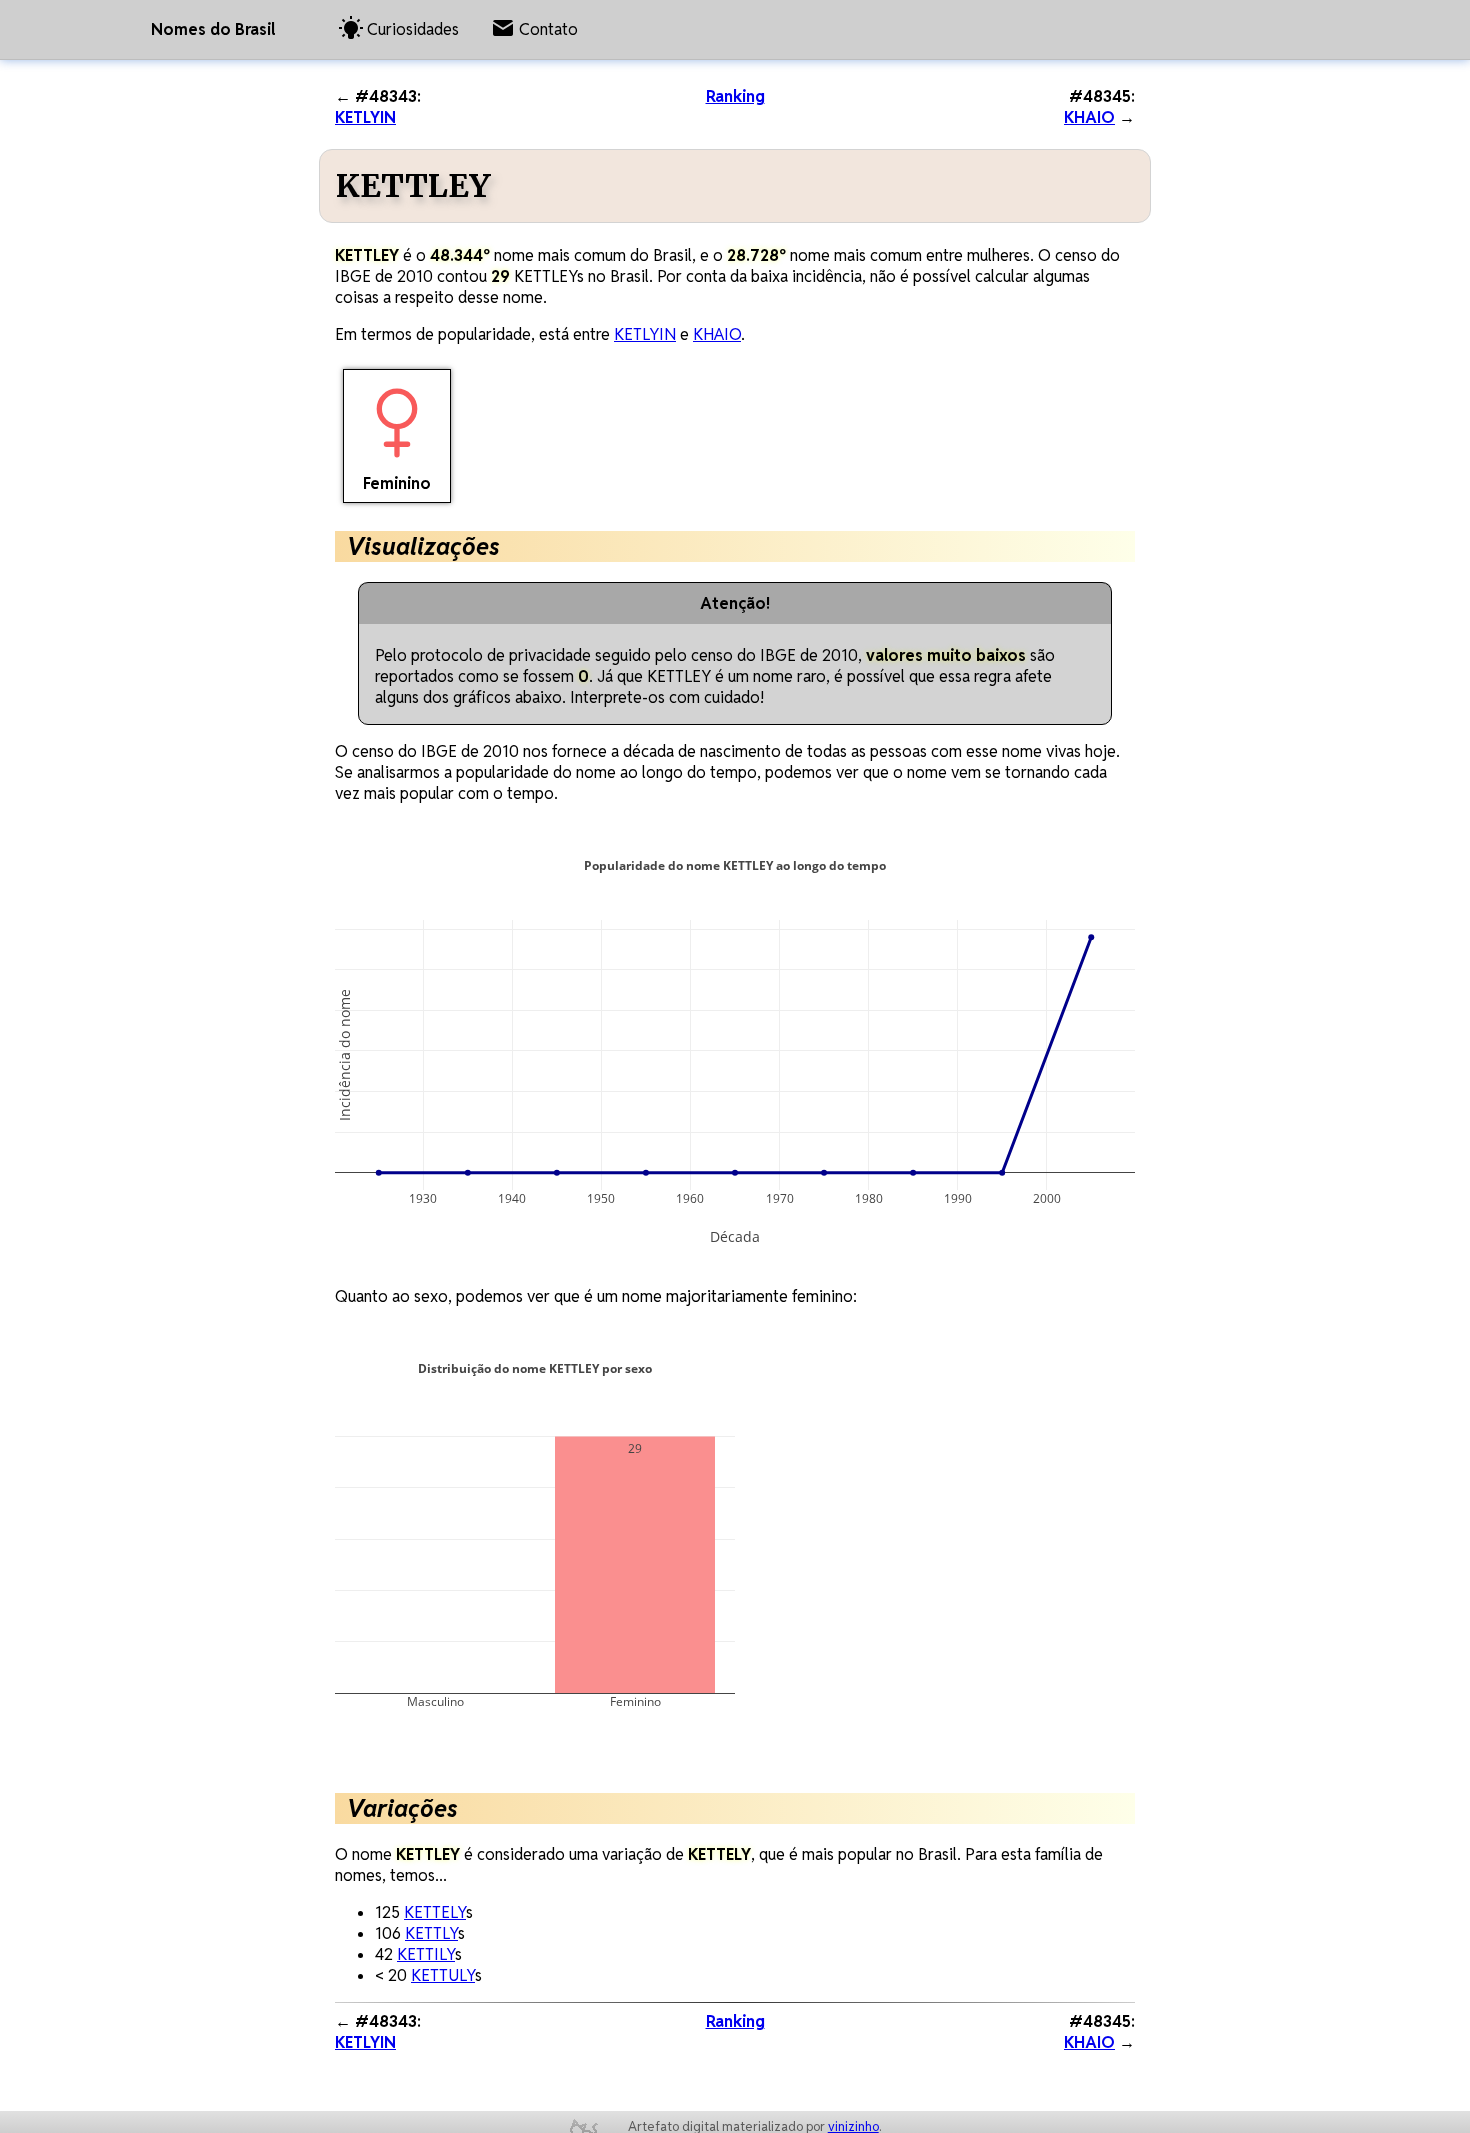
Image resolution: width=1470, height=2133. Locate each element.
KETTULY (443, 1975)
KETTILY (426, 1954)
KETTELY (435, 1912)
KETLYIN (365, 117)
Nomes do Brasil (213, 29)
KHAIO (1089, 117)
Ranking (735, 96)
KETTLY (431, 1933)
